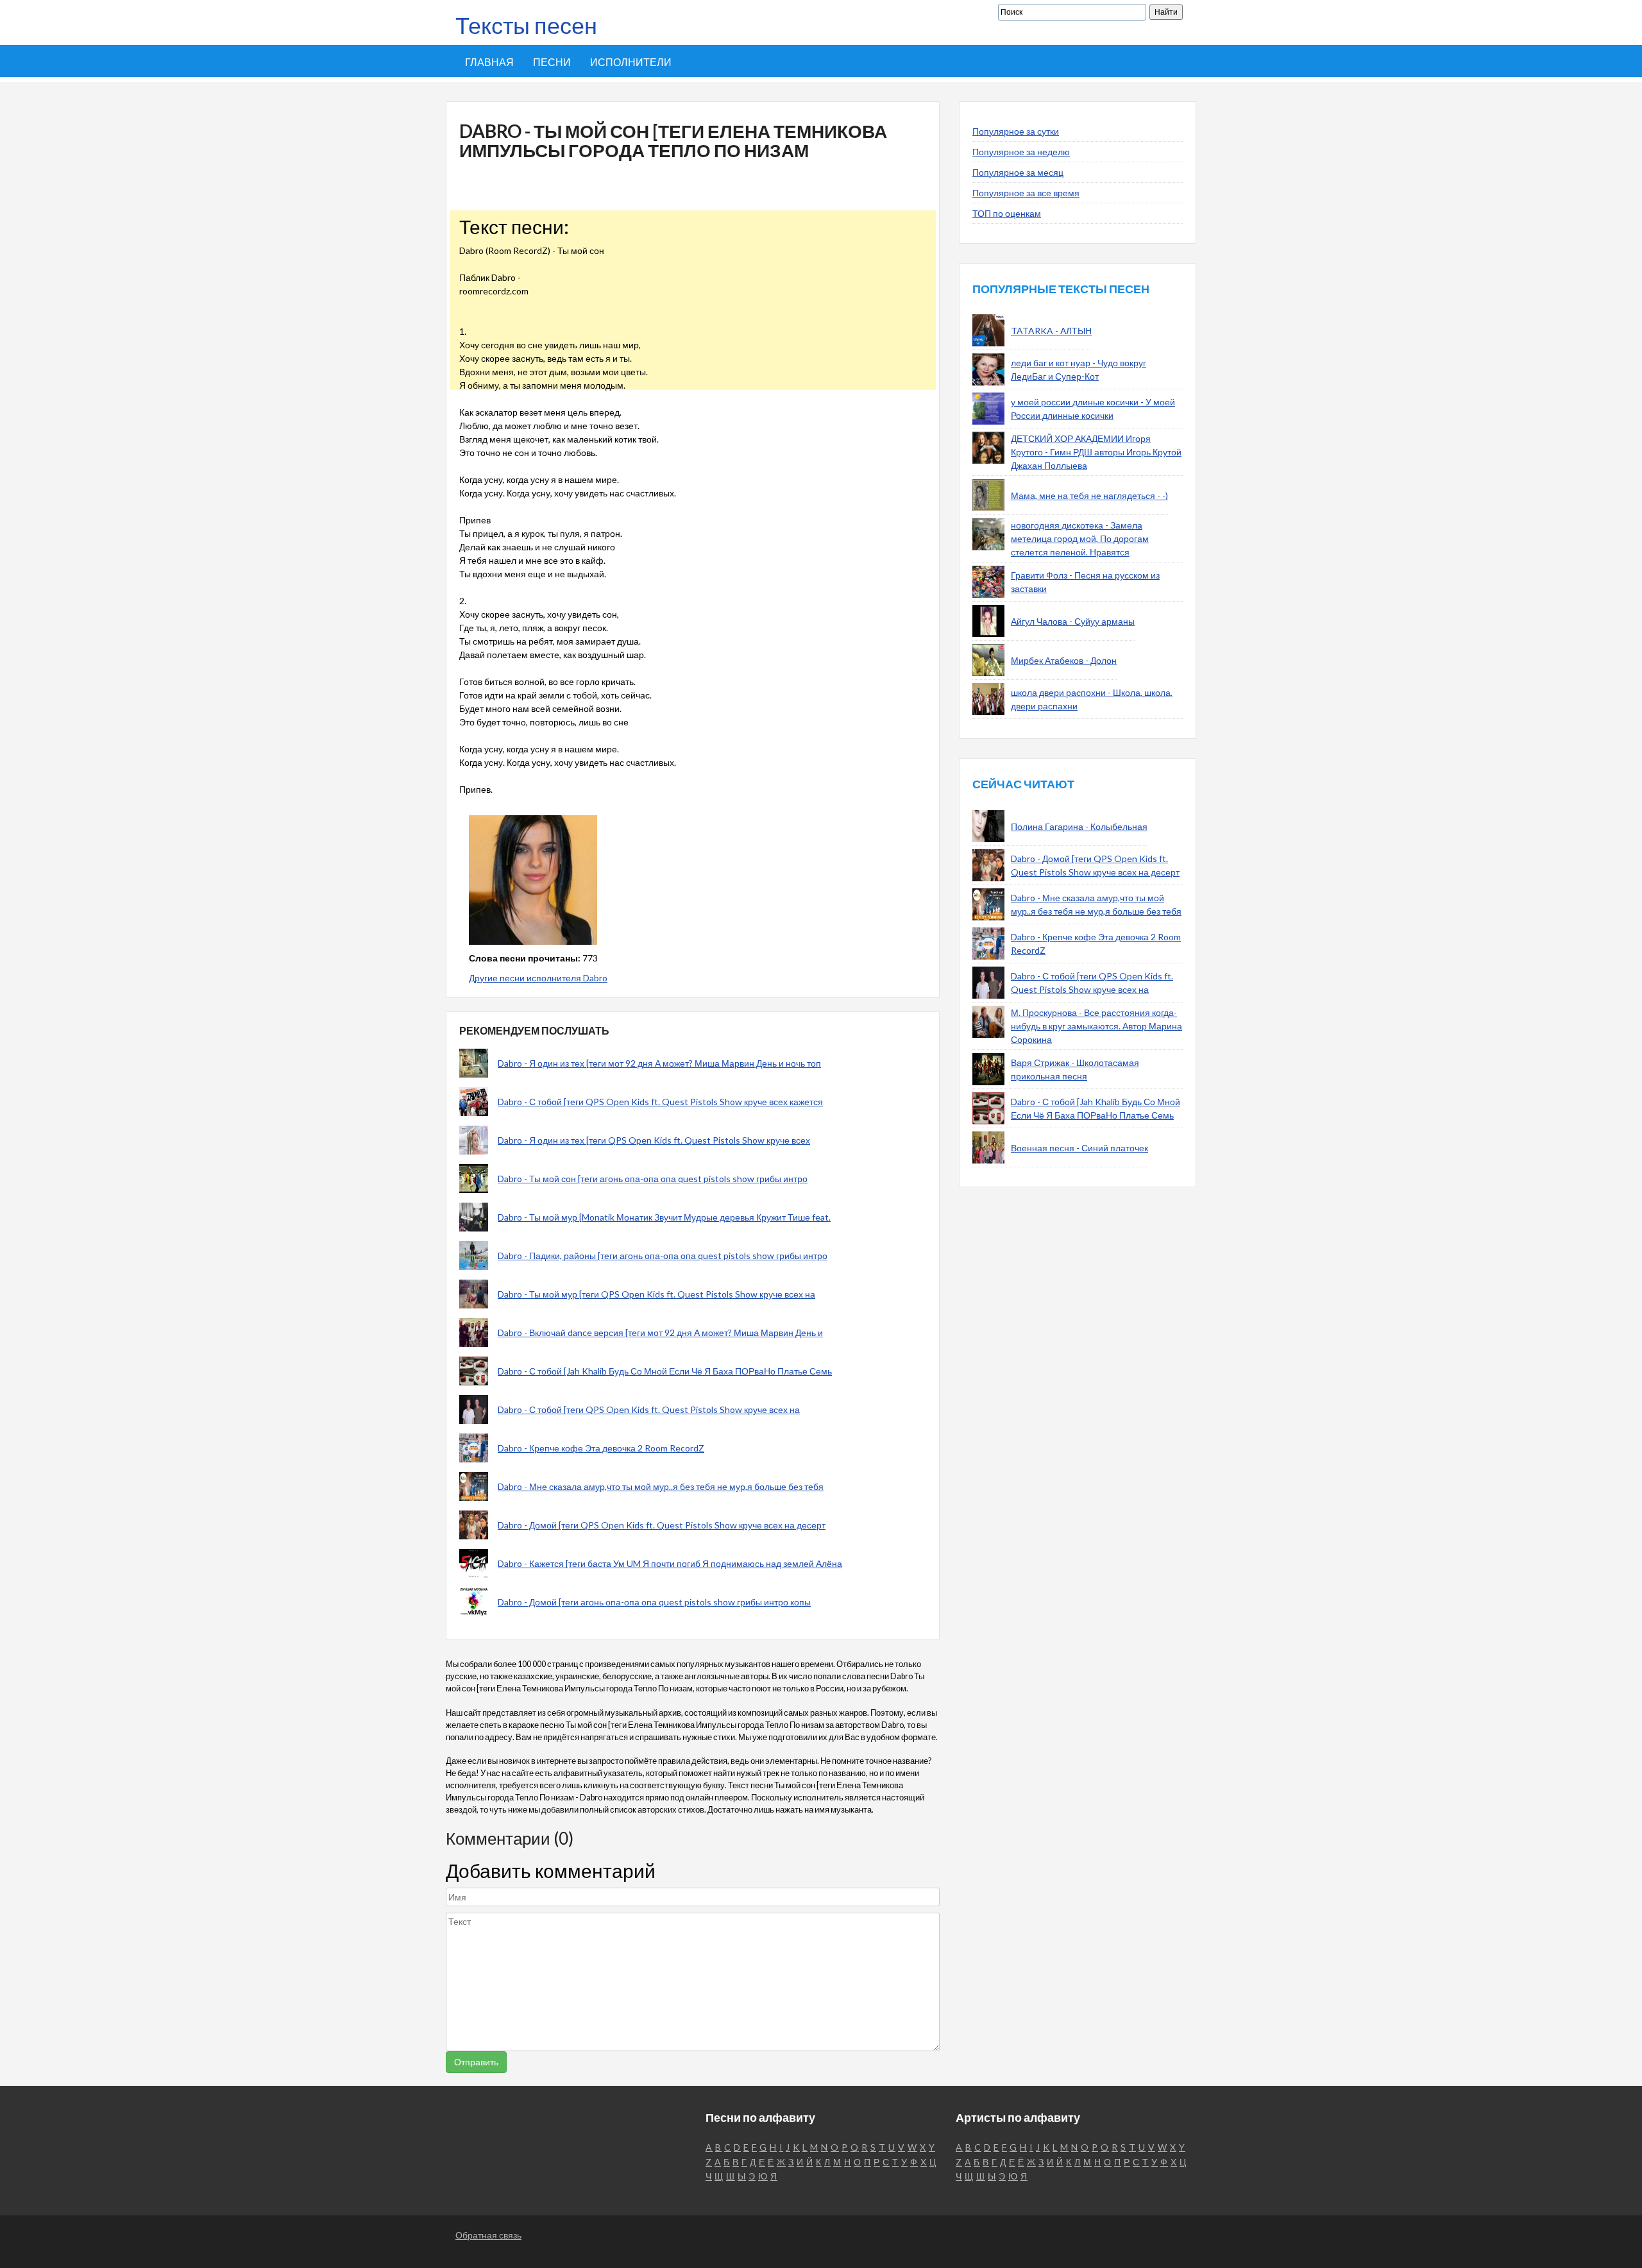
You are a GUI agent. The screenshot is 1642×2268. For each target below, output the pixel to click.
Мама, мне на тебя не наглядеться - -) (1089, 495)
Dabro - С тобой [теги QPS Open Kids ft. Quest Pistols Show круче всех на (649, 1409)
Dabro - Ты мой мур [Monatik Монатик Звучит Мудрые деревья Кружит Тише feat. (664, 1217)
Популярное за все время (1026, 193)
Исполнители (631, 62)
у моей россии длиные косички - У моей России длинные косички (1093, 409)
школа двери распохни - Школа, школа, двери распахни (1092, 699)
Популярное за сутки (1016, 131)
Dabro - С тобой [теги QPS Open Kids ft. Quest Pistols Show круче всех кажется (660, 1102)
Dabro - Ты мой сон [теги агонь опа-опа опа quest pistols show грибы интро (653, 1179)
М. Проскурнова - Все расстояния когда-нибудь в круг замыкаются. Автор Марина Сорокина (1096, 1026)
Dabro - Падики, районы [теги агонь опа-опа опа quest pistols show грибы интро (663, 1256)
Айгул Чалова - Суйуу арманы (1073, 621)
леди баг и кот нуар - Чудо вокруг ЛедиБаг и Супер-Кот (1079, 369)
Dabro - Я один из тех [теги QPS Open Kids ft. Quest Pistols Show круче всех (654, 1140)
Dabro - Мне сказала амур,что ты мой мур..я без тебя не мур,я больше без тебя (661, 1486)
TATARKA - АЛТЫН (1051, 331)
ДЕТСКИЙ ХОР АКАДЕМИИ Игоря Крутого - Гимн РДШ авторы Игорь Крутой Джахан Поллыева (1096, 452)
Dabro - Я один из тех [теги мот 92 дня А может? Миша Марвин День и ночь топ (659, 1063)
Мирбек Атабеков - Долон (1064, 660)
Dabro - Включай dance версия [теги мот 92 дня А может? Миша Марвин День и (660, 1333)
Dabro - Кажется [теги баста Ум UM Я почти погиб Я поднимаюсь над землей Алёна (670, 1563)
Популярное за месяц (1018, 172)
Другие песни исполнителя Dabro (538, 978)
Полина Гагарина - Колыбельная (1079, 826)
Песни (552, 62)
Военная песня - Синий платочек (1079, 1148)
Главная (489, 62)
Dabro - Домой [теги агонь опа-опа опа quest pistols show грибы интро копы (654, 1602)
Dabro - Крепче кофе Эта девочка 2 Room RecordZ (601, 1448)
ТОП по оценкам (1007, 213)
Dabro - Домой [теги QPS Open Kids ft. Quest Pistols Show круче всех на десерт (662, 1525)
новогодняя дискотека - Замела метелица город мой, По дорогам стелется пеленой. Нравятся (1080, 538)
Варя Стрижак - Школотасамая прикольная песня (1075, 1069)
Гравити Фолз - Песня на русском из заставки (1085, 582)
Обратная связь (488, 2235)
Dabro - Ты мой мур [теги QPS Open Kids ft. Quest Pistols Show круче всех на (656, 1294)
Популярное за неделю (1021, 152)
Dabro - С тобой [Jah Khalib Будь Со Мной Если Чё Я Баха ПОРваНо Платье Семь (665, 1371)
